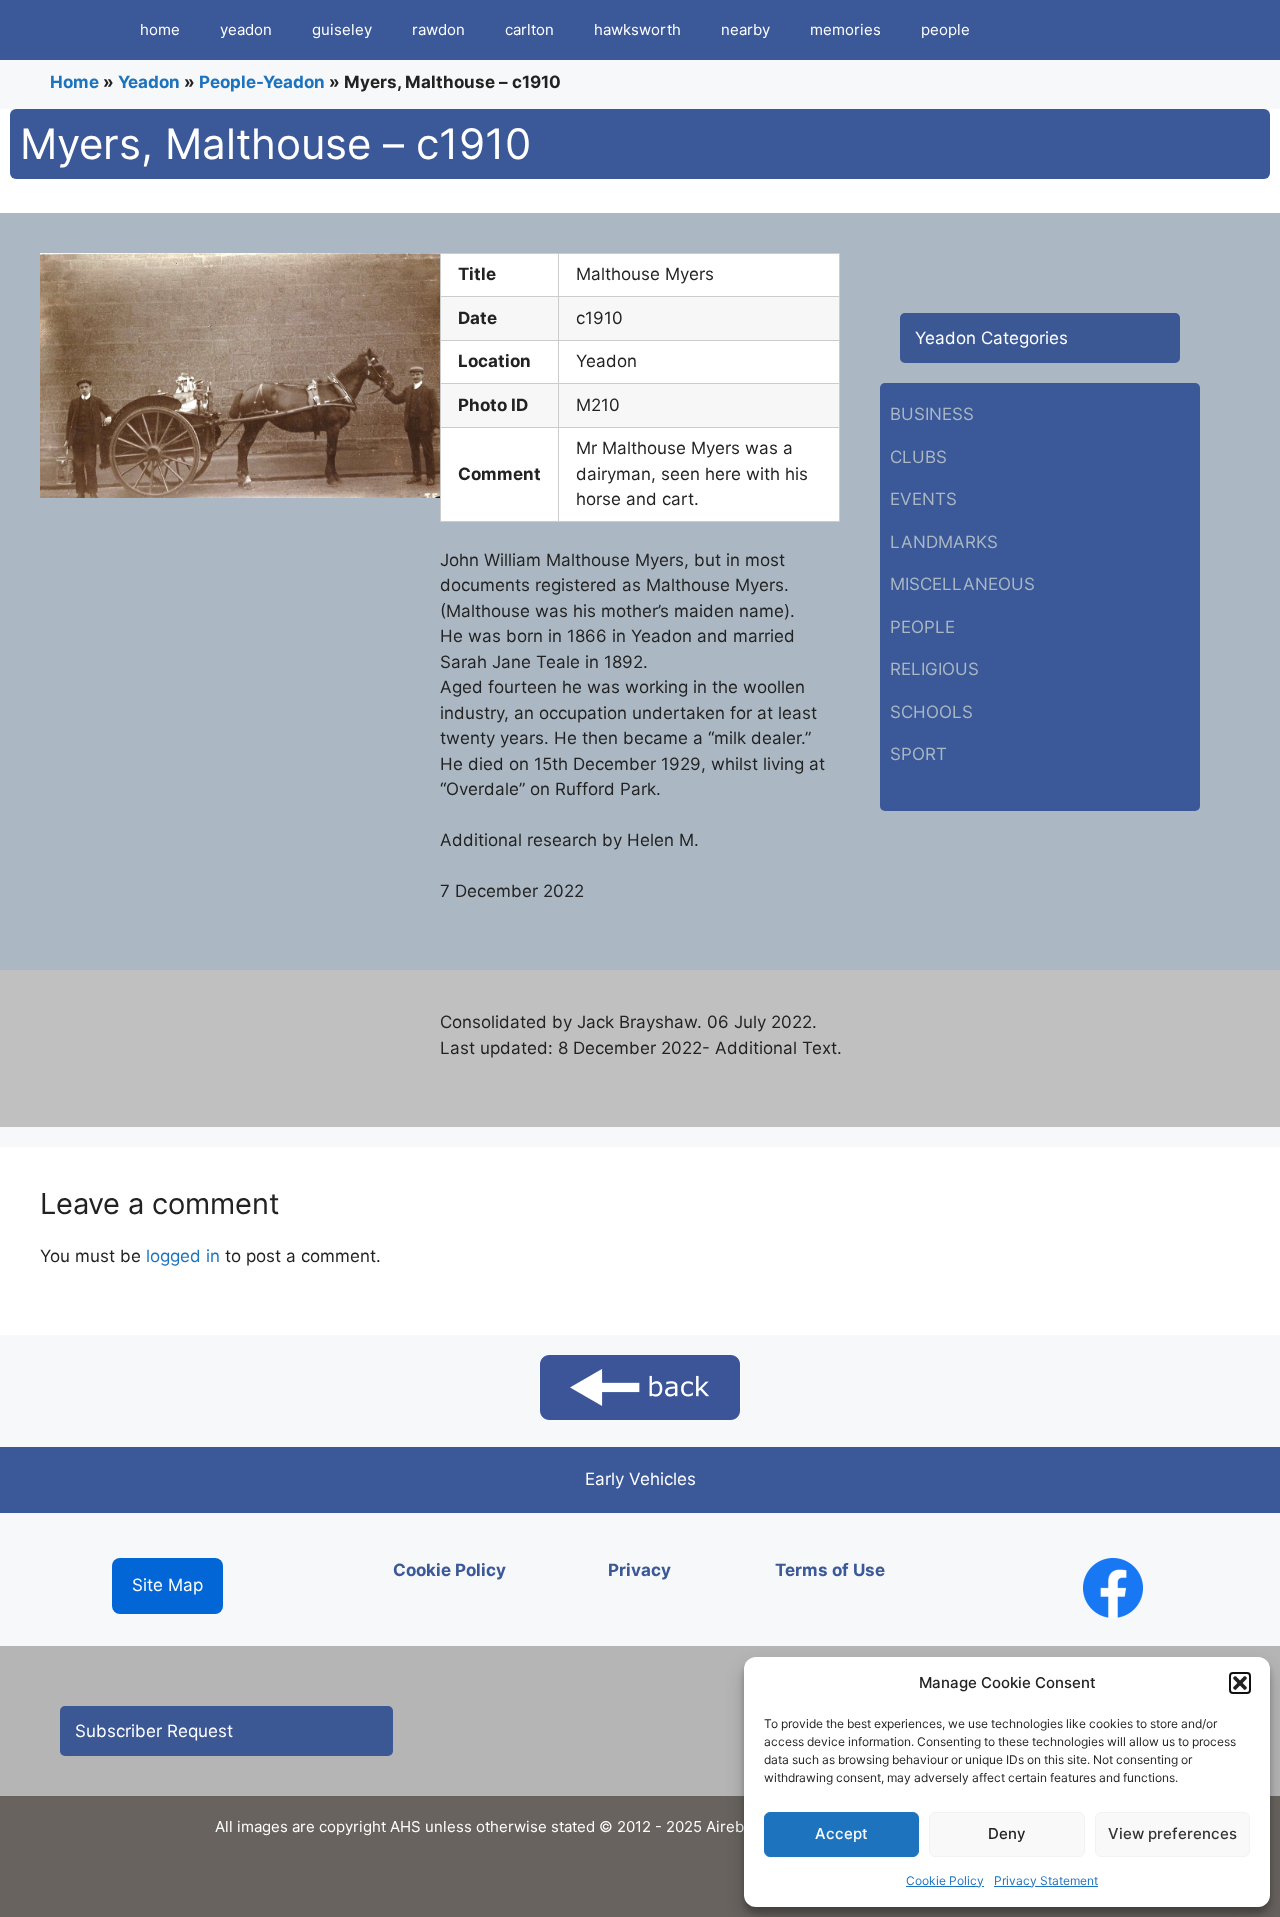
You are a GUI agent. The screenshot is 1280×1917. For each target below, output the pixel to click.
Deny (1007, 1833)
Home (74, 82)
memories (845, 29)
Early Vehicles (640, 1479)
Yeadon (149, 82)
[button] (1240, 1683)
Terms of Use (830, 1570)
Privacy (639, 1570)
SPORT (918, 754)
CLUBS (918, 457)
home (160, 29)
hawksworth (637, 29)
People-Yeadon (262, 82)
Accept (841, 1833)
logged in (183, 1256)
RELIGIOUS (934, 669)
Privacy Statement (1046, 1880)
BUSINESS (932, 414)
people (945, 29)
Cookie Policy (945, 1880)
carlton (529, 29)
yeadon (246, 29)
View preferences (1172, 1833)
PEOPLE (922, 627)
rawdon (438, 29)
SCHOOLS (931, 712)
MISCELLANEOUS (962, 584)
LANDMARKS (944, 542)
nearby (745, 29)
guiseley (342, 29)
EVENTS (923, 499)
